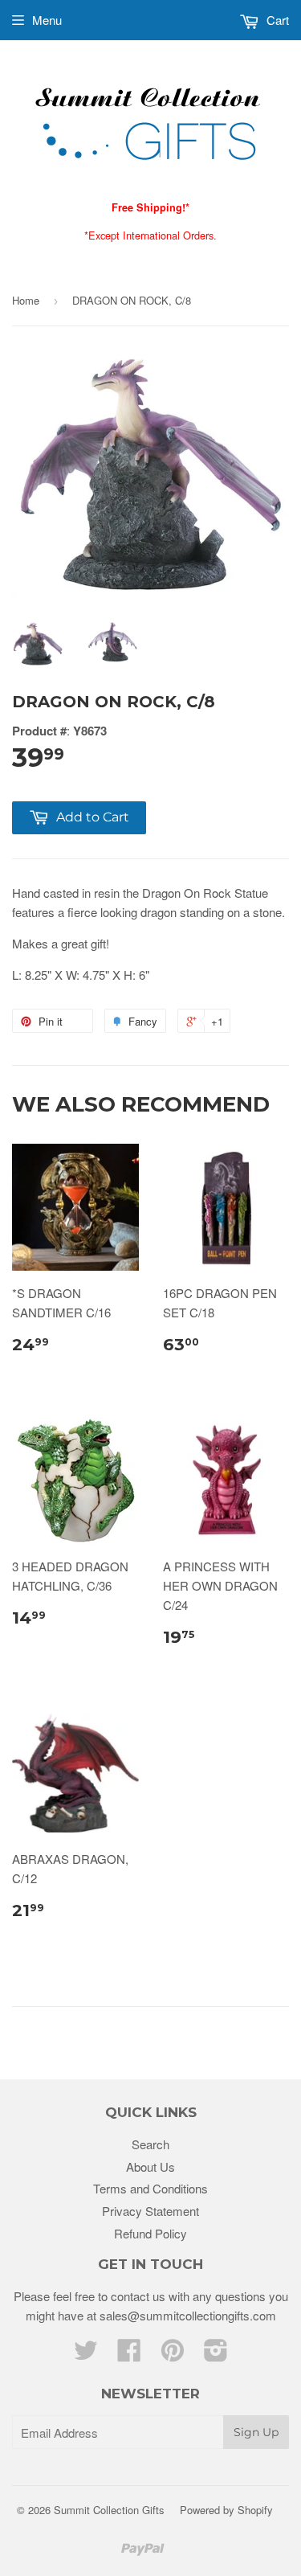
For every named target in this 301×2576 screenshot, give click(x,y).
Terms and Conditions (150, 2188)
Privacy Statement (150, 2211)
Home (26, 300)
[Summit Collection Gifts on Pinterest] (173, 2355)
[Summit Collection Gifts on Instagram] (216, 2355)
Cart (276, 20)
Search (150, 2144)
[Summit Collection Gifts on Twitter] (86, 2355)
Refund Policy (150, 2233)
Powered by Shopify (226, 2510)
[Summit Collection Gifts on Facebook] (129, 2355)
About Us (150, 2166)
